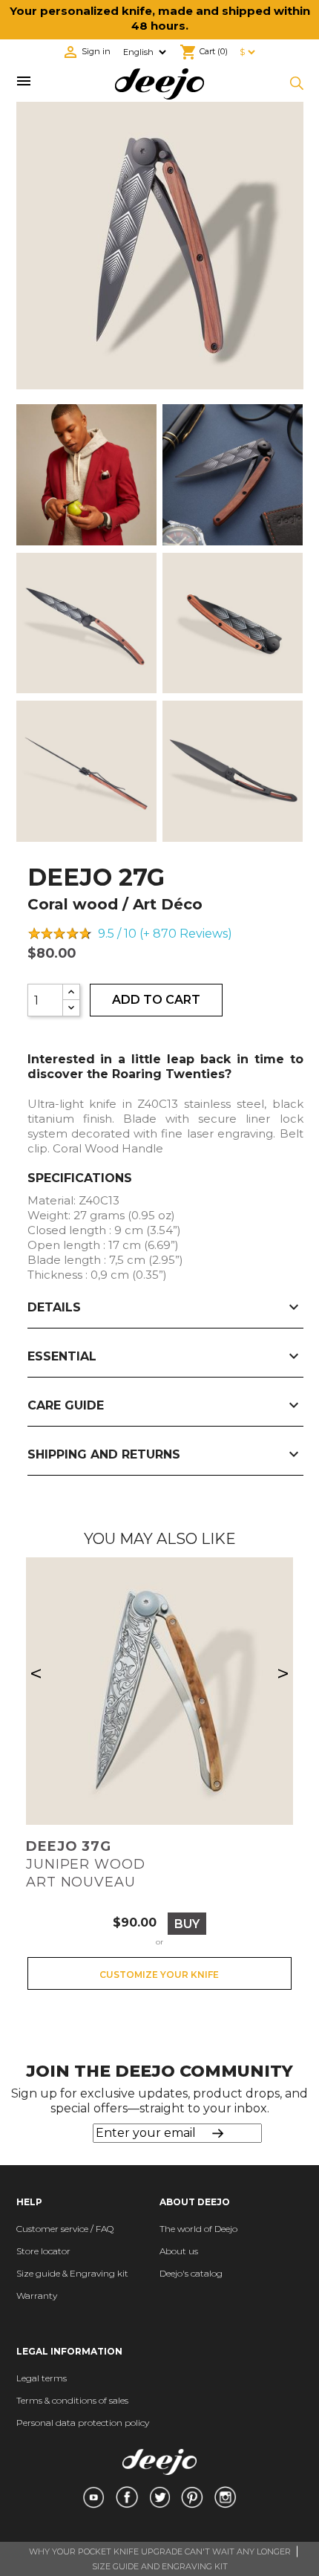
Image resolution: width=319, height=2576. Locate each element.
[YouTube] (93, 2497)
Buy (187, 1924)
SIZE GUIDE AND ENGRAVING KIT (160, 2566)
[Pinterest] (192, 2497)
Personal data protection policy (83, 2423)
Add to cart (156, 1000)
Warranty (37, 2296)
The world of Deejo (198, 2229)
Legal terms (42, 2378)
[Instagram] (225, 2497)
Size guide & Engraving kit (72, 2273)
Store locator (43, 2251)
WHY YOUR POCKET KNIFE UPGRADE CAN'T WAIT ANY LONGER (160, 2551)
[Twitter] (160, 2497)
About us (179, 2251)
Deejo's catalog (191, 2273)
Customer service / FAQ (65, 2229)
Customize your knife (159, 1975)
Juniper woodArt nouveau (86, 1864)
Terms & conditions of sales (72, 2400)
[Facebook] (126, 2497)
